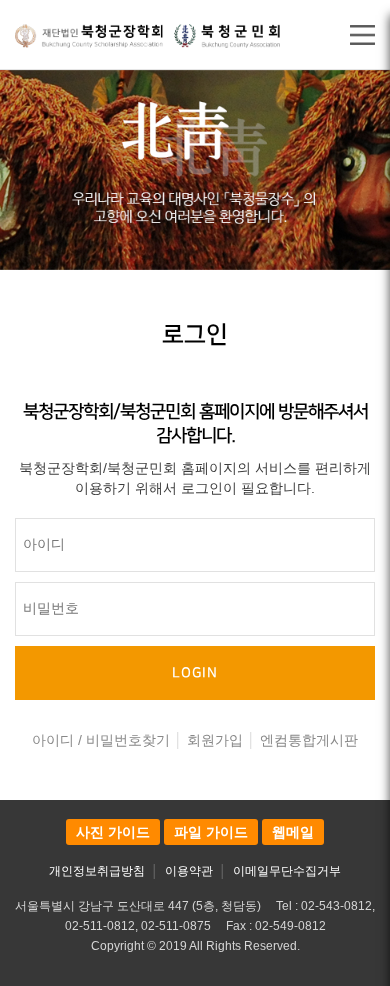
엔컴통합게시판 (309, 740)
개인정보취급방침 (97, 871)
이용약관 (189, 871)
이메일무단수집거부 (287, 871)
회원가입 (215, 740)
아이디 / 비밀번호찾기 (101, 740)
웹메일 (293, 832)
